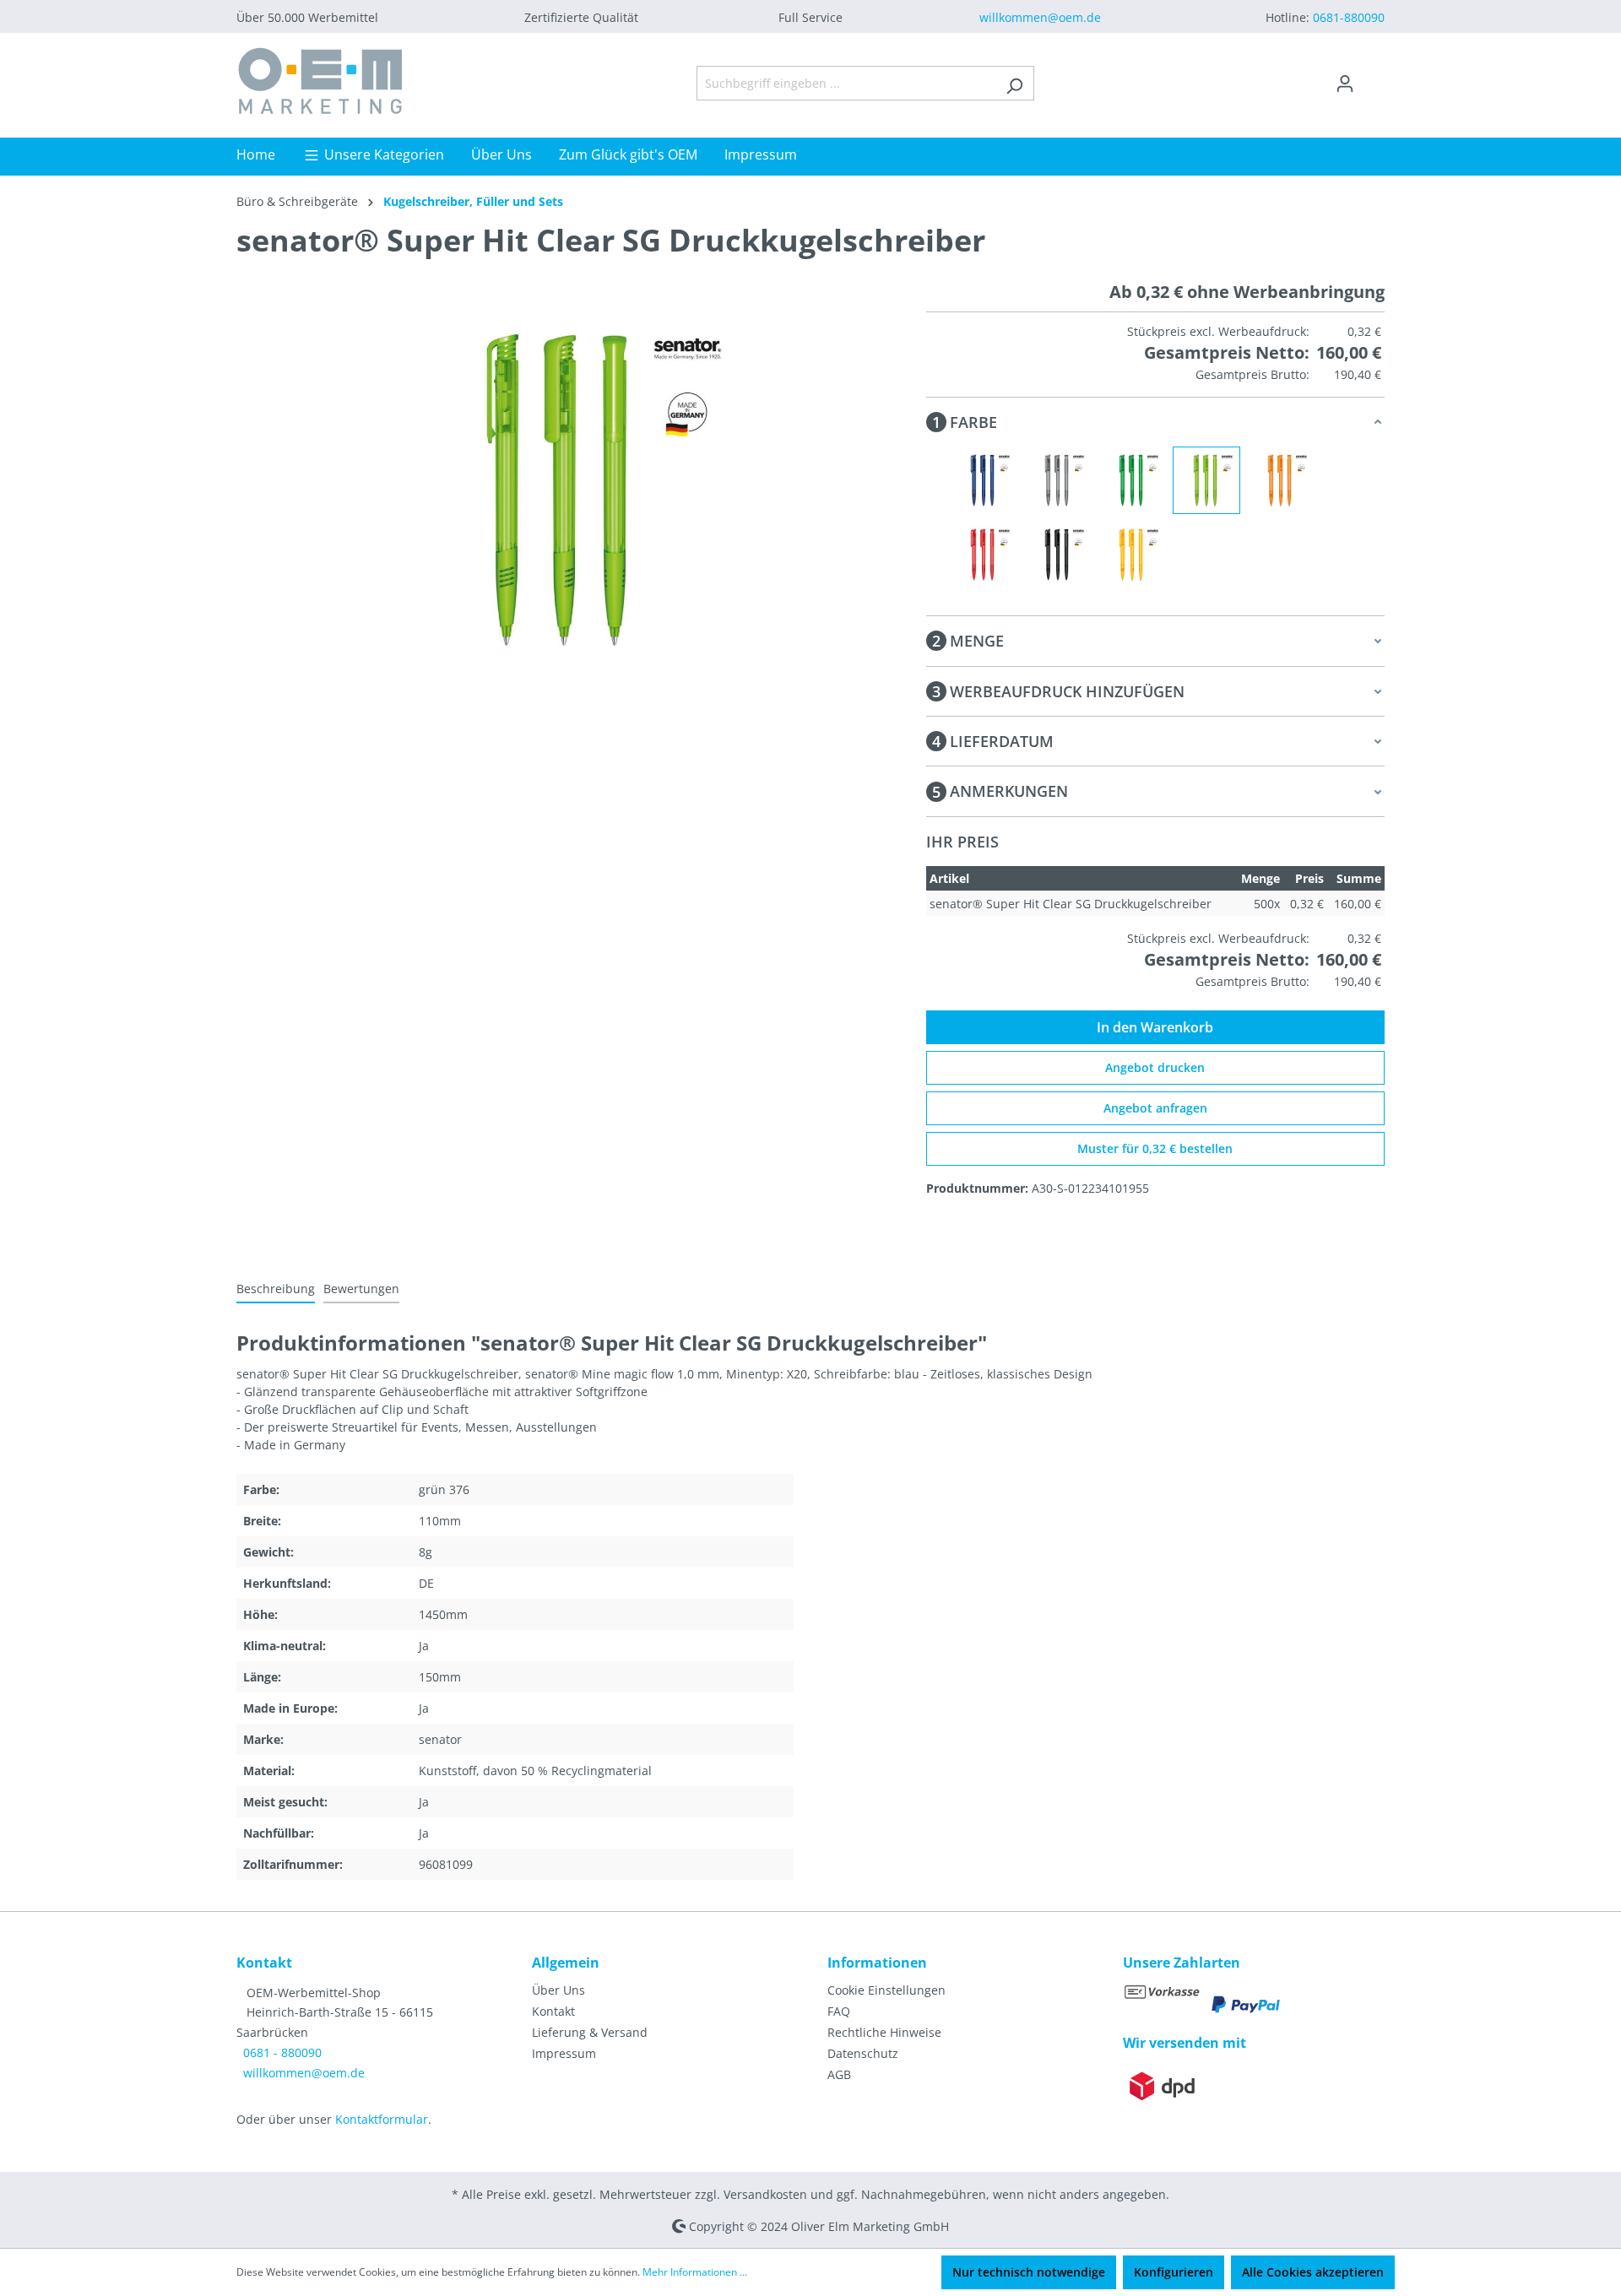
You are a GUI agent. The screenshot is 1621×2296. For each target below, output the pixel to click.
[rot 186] (984, 555)
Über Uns (558, 1990)
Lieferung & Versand (590, 2032)
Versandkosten (765, 2194)
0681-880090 (1349, 17)
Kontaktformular (382, 2119)
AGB (839, 2074)
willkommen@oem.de (1040, 17)
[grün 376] (1206, 480)
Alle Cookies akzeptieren (1313, 2272)
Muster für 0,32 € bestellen (1155, 1148)
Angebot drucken (1155, 1067)
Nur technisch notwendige (1029, 2272)
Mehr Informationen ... (695, 2272)
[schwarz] (1058, 555)
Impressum (564, 2053)
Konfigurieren (1174, 2272)
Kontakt (553, 2011)
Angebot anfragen (1155, 1108)
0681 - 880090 (282, 2052)
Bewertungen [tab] (361, 1289)
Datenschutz (863, 2053)
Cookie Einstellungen (886, 1990)
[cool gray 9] (1058, 480)
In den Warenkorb (1155, 1027)
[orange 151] (1281, 480)
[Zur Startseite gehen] (321, 80)
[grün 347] (1132, 480)
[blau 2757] (984, 480)
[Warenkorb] (1374, 78)
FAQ (839, 2011)
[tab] (276, 1289)
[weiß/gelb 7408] (1132, 555)
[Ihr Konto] (1345, 84)
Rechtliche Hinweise (884, 2032)
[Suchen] (1014, 83)
